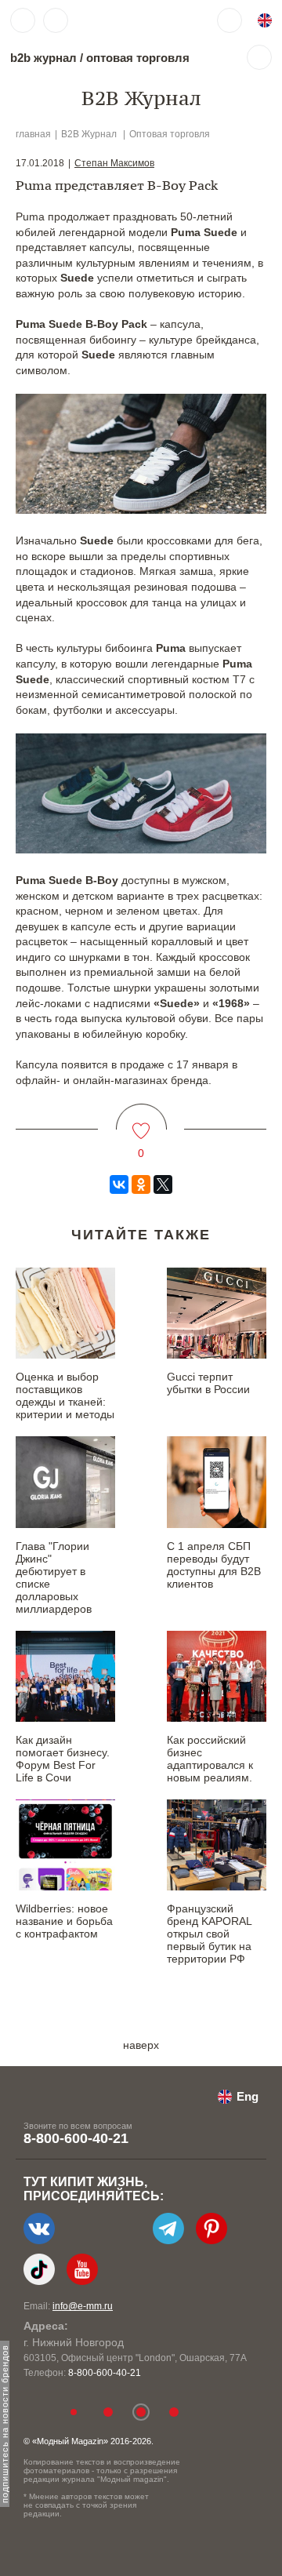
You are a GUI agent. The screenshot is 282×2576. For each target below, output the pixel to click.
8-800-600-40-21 (76, 2138)
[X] (163, 1184)
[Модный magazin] (123, 20)
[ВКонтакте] (119, 1184)
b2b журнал (43, 58)
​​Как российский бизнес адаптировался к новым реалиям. (210, 1759)
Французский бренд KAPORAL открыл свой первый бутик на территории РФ (209, 1934)
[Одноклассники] (141, 1184)
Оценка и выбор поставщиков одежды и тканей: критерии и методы (65, 1395)
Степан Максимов (114, 163)
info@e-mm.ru (83, 2306)
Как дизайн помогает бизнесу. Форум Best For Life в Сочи (63, 1759)
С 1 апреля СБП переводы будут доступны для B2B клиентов (214, 1565)
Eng (248, 2096)
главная (33, 134)
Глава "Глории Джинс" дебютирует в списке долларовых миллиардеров (54, 1577)
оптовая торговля (138, 58)
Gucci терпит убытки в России (208, 1383)
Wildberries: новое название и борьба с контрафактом (64, 1921)
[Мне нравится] (141, 1121)
